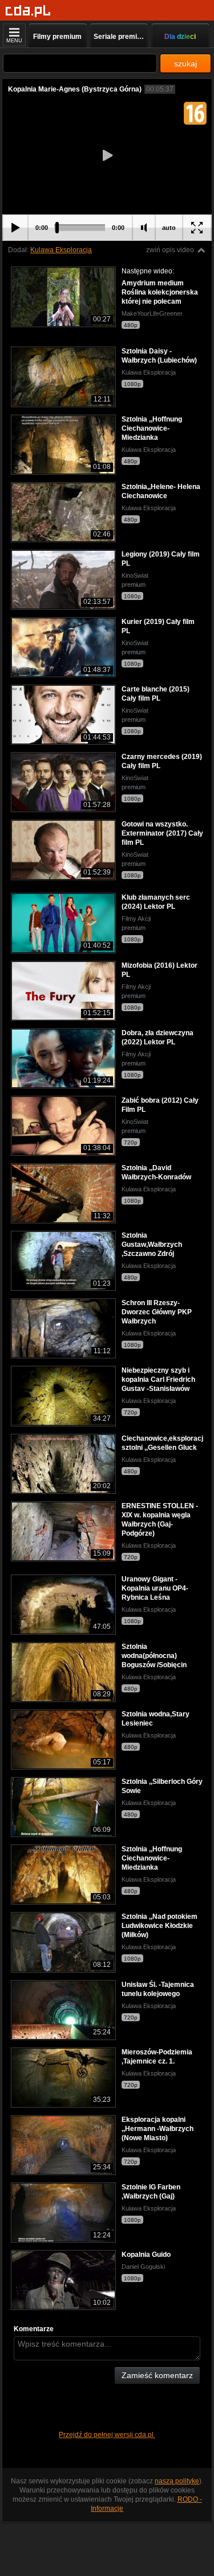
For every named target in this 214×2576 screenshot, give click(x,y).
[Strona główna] (28, 11)
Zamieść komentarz (157, 2375)
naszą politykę (177, 2481)
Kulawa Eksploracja (61, 250)
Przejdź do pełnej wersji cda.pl (107, 2435)
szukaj (185, 63)
